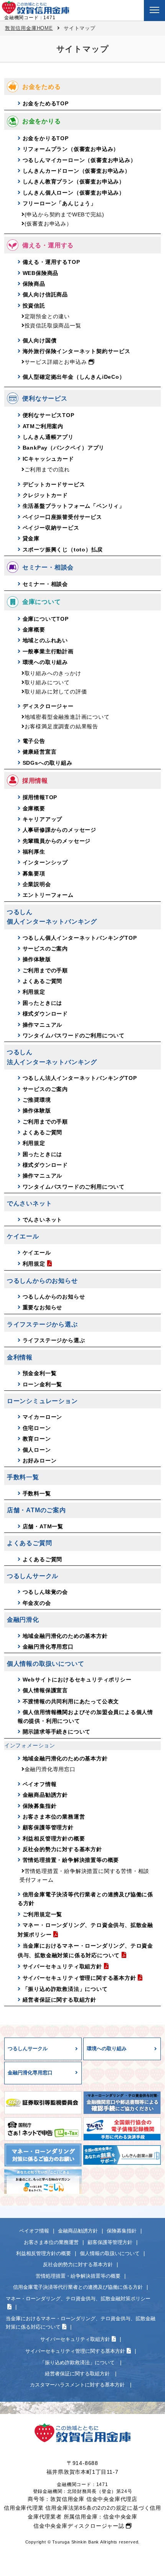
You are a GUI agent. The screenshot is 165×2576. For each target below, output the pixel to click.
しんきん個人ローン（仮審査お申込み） (74, 193)
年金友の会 (37, 1603)
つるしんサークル (28, 2049)
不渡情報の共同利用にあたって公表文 (71, 1701)
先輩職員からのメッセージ (57, 841)
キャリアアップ (43, 819)
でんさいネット (43, 1220)
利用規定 (34, 992)
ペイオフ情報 (40, 1784)
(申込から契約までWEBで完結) (64, 214)
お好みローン (40, 1461)
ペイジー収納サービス (51, 528)
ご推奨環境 (37, 1100)
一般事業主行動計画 (48, 651)
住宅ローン (37, 1428)
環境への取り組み (45, 662)
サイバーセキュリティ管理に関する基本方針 (79, 1978)
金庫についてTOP (46, 619)
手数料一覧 (37, 1493)
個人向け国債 (40, 340)
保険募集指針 (40, 1806)
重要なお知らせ (43, 1307)
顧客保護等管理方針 (48, 1827)
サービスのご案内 (45, 949)
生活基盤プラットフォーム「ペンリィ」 (74, 506)
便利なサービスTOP (49, 415)
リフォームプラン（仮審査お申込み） (71, 149)
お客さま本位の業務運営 (54, 1817)
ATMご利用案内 (43, 426)
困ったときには (43, 1003)
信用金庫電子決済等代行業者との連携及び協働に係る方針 (78, 2287)
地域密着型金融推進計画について (67, 717)
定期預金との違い (47, 316)
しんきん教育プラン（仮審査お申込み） (74, 182)
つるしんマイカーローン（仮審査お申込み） (79, 160)
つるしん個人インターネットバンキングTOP (80, 938)
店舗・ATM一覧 (43, 1526)
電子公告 (34, 741)
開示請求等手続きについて (57, 1732)
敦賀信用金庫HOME (29, 28)
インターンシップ (45, 862)
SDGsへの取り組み (48, 763)
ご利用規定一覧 (43, 1914)
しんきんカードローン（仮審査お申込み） (77, 171)
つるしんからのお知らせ (54, 1297)
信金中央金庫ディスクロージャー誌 (79, 2526)
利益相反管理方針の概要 (54, 1838)
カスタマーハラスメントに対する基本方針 (78, 2385)
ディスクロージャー (48, 706)
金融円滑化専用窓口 (48, 1647)
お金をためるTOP (46, 103)
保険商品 (34, 284)
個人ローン (37, 1450)
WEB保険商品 (41, 273)
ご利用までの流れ (47, 469)
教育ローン (37, 1439)
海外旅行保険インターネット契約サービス (77, 351)
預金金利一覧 (40, 1373)
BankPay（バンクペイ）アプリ (64, 448)
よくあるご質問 (43, 981)
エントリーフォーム (48, 895)
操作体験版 (37, 959)
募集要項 (34, 873)
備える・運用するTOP (51, 262)
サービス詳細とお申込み (56, 362)
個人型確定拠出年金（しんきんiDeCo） (74, 377)
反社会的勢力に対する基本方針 (62, 1849)
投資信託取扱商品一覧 (53, 325)
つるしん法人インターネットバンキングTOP (80, 1078)
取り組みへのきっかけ (53, 673)
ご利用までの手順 (45, 970)
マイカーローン (43, 1417)
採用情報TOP (40, 797)
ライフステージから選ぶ (54, 1340)
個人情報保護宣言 (45, 1690)
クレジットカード (45, 495)
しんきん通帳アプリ (48, 437)
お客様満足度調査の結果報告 (61, 726)
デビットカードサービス (54, 484)
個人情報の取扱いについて (110, 2253)
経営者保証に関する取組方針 (59, 2000)
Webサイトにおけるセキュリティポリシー (77, 1680)
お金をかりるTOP (46, 138)
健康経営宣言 (40, 752)
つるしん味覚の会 (45, 1592)
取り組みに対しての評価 (56, 692)
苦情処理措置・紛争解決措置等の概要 (71, 1860)
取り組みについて (47, 682)
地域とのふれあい (45, 640)
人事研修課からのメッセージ (59, 830)
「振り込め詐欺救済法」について (65, 1989)
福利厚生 (34, 852)
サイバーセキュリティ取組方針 (62, 1966)
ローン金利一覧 (43, 1384)
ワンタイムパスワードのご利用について (74, 1035)
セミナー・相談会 (45, 584)
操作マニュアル (43, 1025)
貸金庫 (31, 538)
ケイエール (37, 1253)
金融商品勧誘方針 (45, 1795)
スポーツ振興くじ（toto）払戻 (63, 550)
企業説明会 (37, 884)
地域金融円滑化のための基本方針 (65, 1636)
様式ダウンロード (45, 1014)
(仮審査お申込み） (48, 224)
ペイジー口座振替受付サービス (62, 517)
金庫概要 (34, 630)
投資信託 (34, 306)
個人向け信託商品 (45, 294)
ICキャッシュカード (48, 459)
